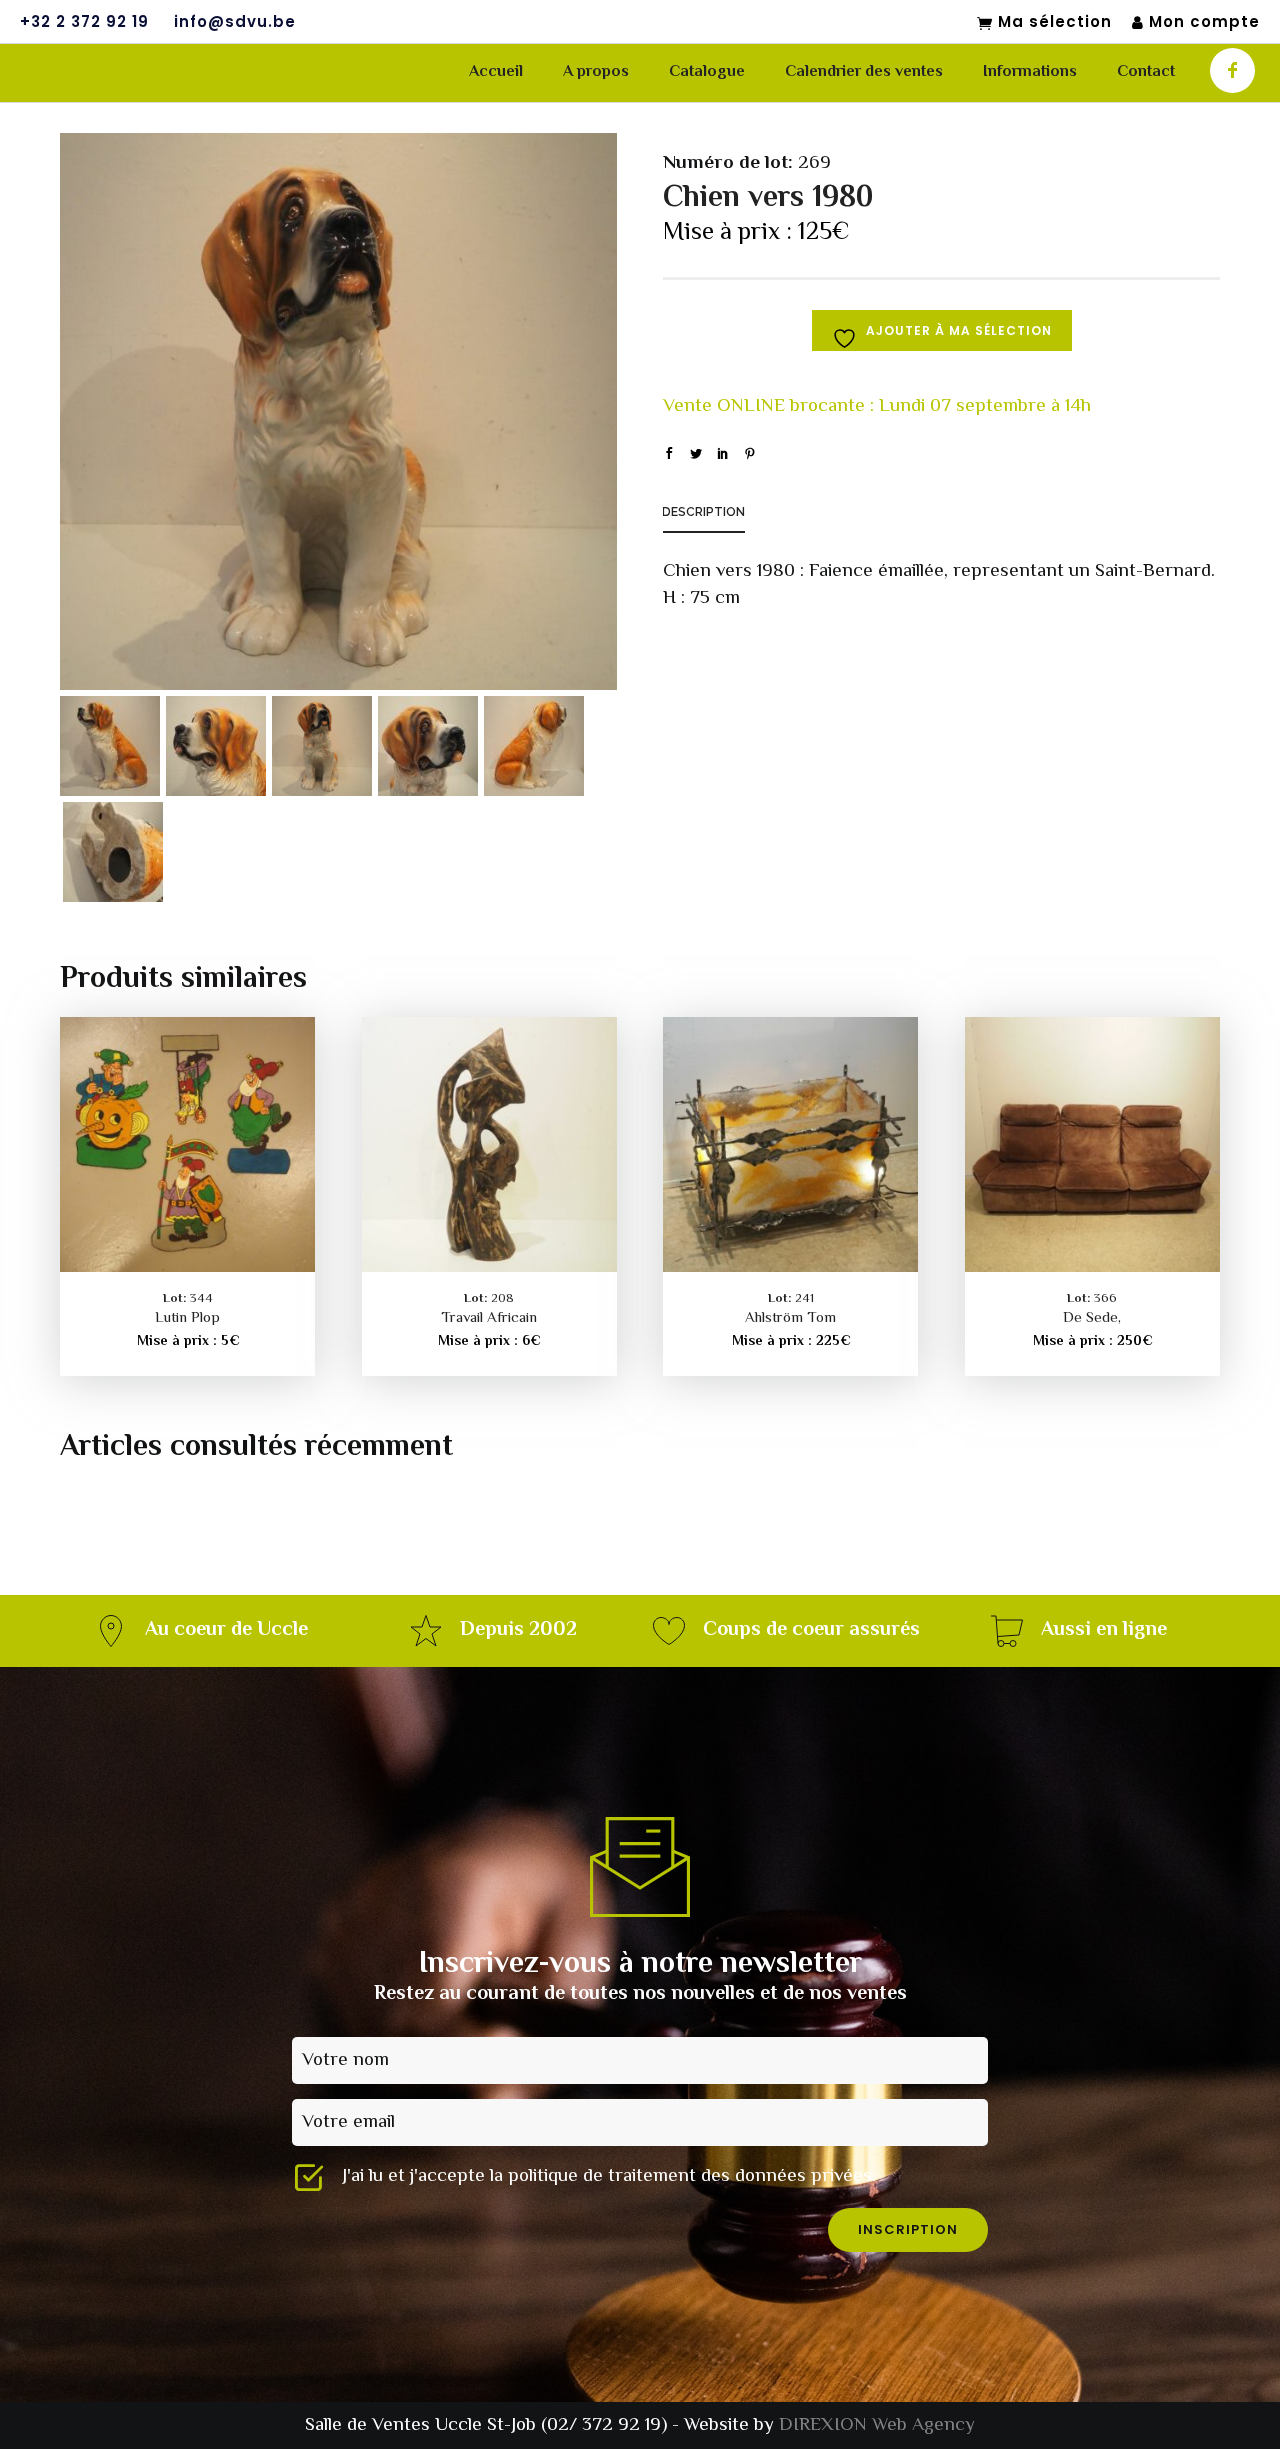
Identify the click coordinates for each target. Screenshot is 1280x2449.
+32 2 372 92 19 (84, 22)
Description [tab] (703, 512)
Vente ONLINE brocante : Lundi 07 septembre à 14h (877, 406)
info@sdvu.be (235, 22)
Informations (1030, 72)
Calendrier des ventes (864, 72)
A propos (596, 72)
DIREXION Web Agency (877, 2425)
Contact (1146, 72)
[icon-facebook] (1232, 70)
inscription (908, 2229)
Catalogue (707, 72)
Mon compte (1204, 22)
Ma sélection (1055, 23)
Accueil (496, 72)
